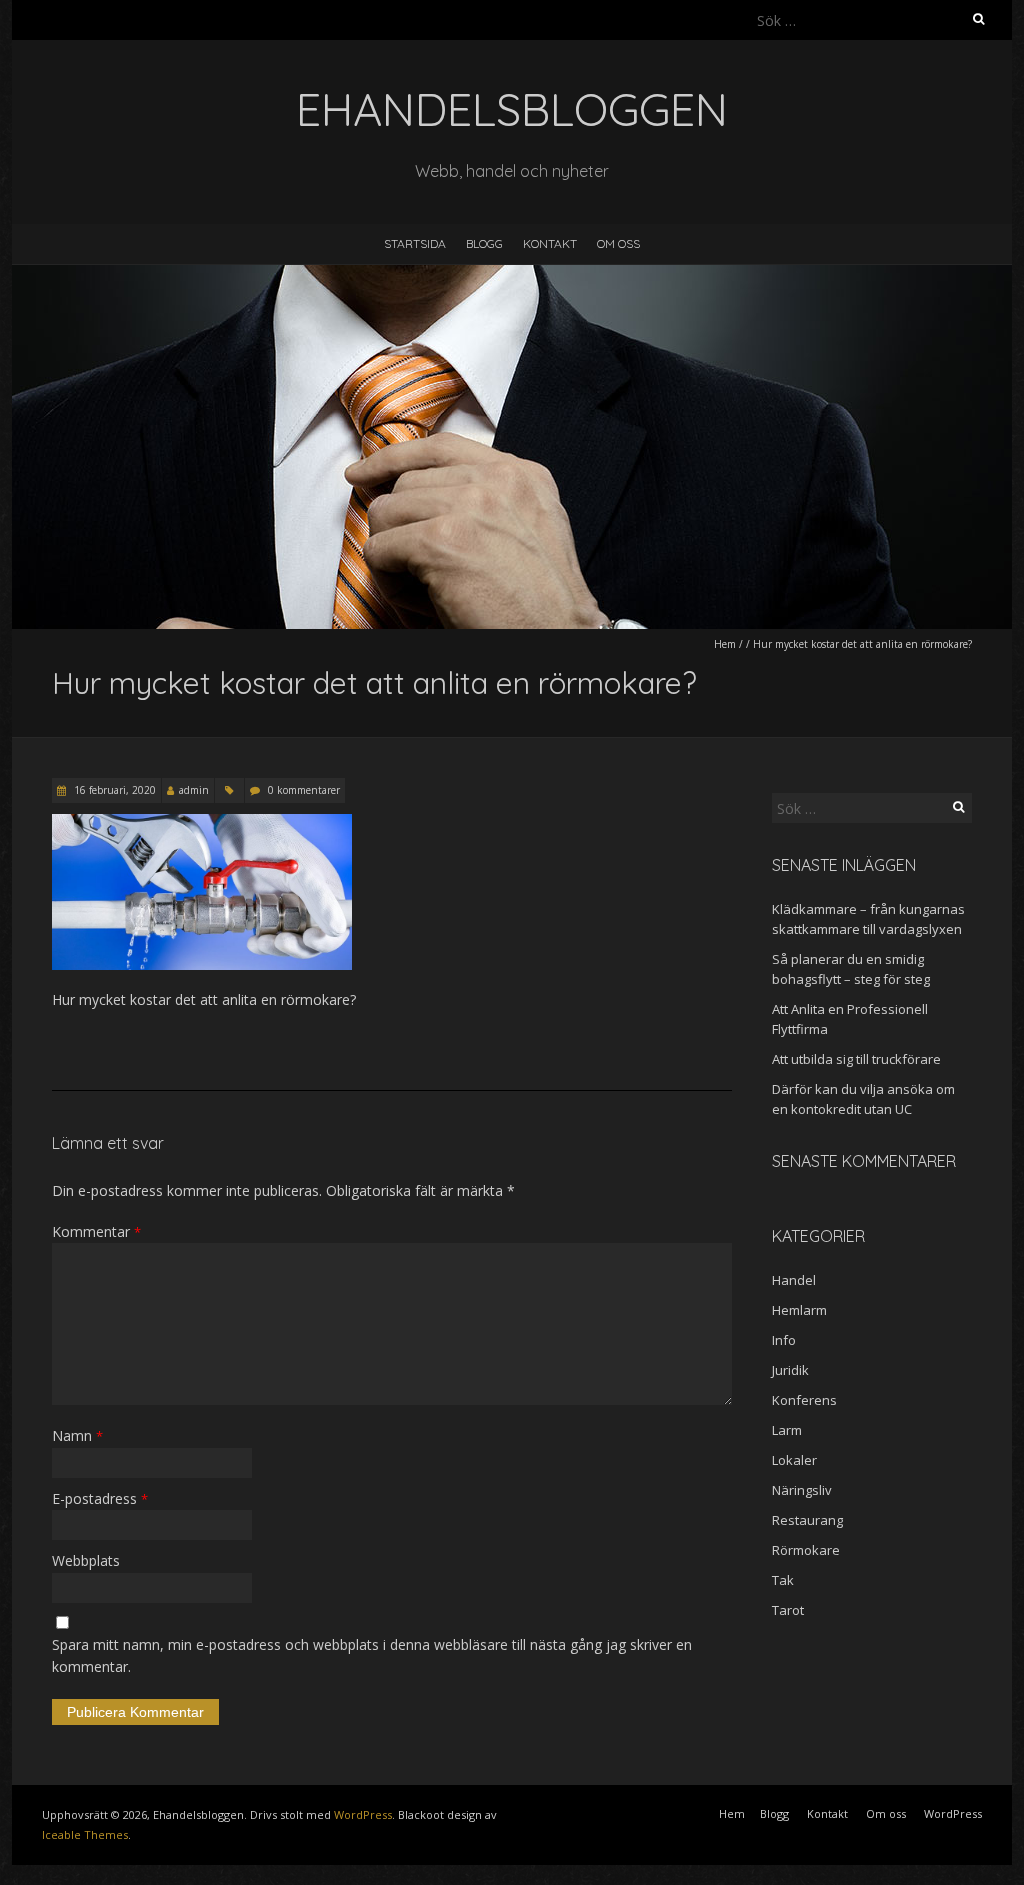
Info (784, 1340)
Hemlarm (799, 1310)
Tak (783, 1580)
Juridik (790, 1370)
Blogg (484, 243)
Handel (794, 1280)
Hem (725, 644)
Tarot (788, 1610)
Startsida (415, 243)
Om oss (618, 243)
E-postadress (100, 1498)
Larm (787, 1430)
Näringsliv (802, 1490)
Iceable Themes (85, 1834)
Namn (77, 1435)
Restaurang (807, 1520)
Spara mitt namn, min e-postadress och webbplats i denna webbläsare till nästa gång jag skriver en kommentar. (372, 1655)
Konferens (804, 1400)
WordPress (363, 1814)
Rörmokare (806, 1550)
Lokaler (794, 1460)
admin (194, 790)
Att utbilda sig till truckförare (856, 1059)
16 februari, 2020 (113, 790)
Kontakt (550, 243)
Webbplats (86, 1560)
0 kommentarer (304, 790)
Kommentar (96, 1231)
